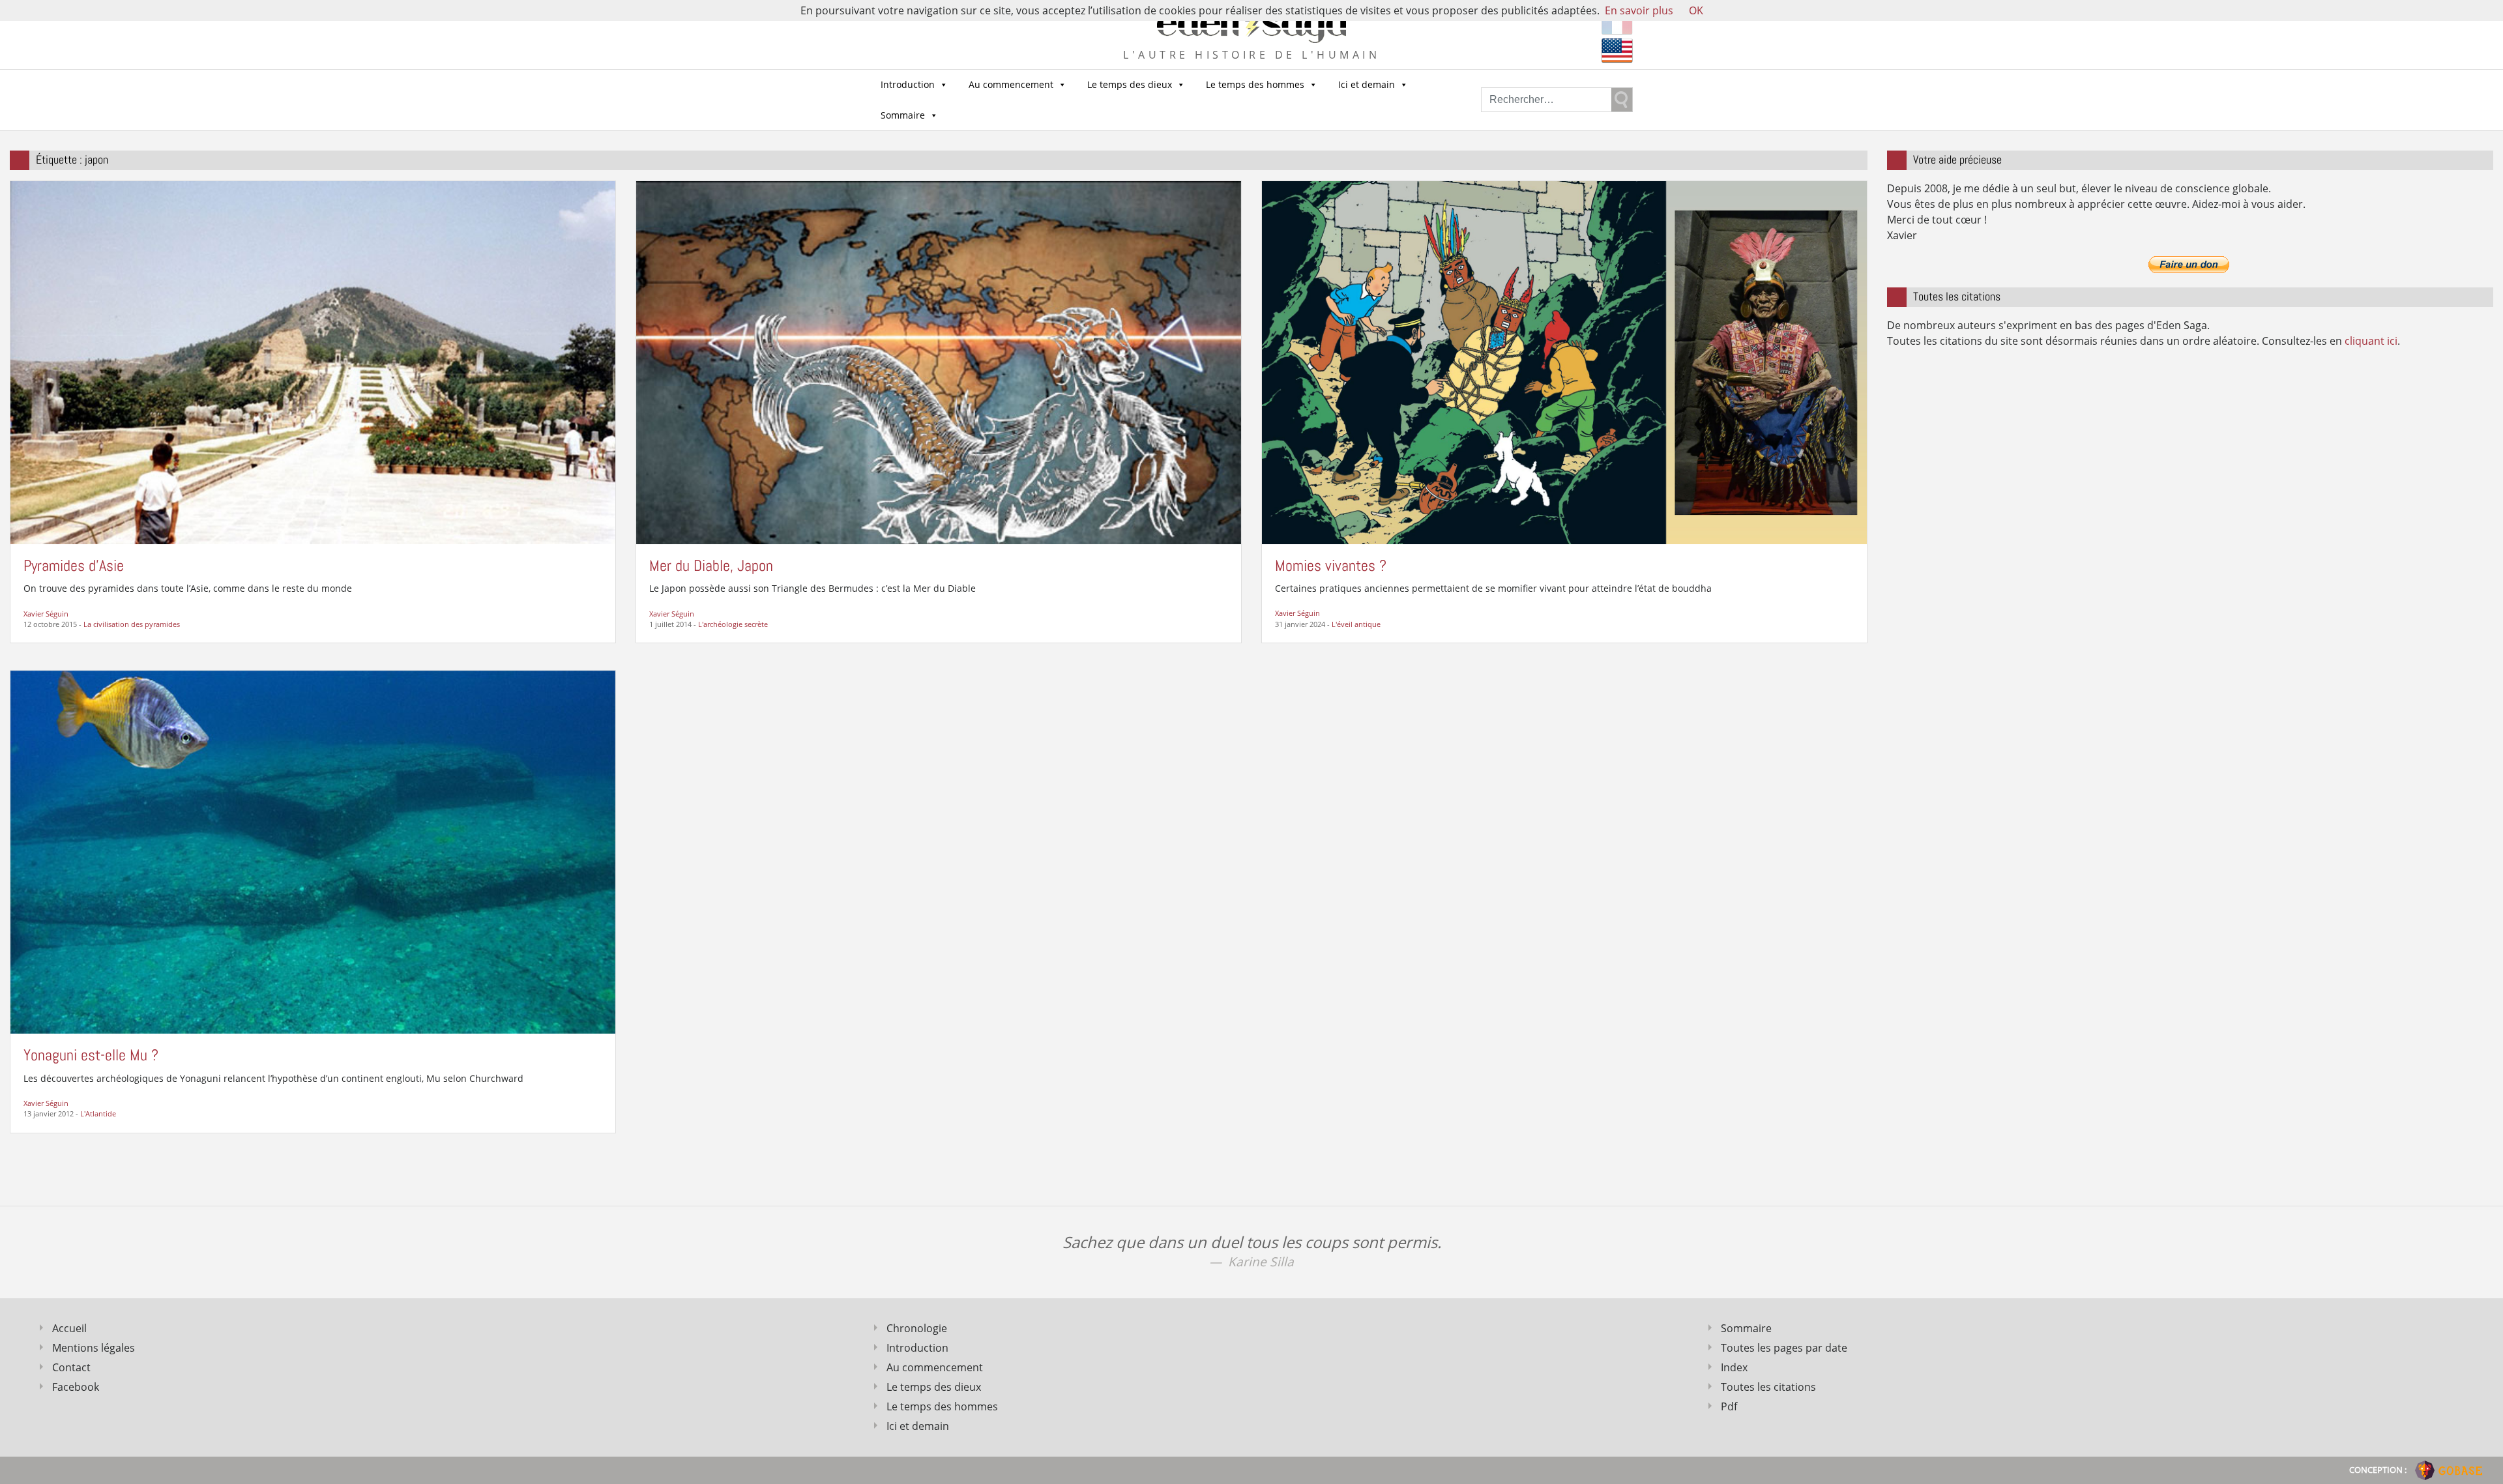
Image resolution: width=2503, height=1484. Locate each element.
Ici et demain (1367, 84)
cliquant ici (2371, 341)
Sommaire (903, 115)
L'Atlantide (98, 1113)
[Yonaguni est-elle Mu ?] (313, 851)
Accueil (69, 1328)
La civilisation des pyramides (132, 624)
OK (1696, 10)
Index (1734, 1367)
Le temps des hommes (1255, 84)
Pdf (1729, 1406)
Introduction (908, 84)
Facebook (76, 1387)
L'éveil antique (1356, 624)
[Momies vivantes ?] (1564, 361)
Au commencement (1011, 84)
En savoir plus (1639, 10)
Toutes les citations (1768, 1387)
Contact (71, 1367)
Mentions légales (94, 1348)
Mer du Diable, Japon (711, 565)
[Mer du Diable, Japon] (939, 362)
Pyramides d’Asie (74, 565)
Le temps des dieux (1130, 84)
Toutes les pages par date (1784, 1348)
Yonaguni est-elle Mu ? (91, 1055)
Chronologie (917, 1328)
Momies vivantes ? (1331, 565)
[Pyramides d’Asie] (313, 362)
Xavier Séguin (46, 614)
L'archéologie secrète (733, 624)
